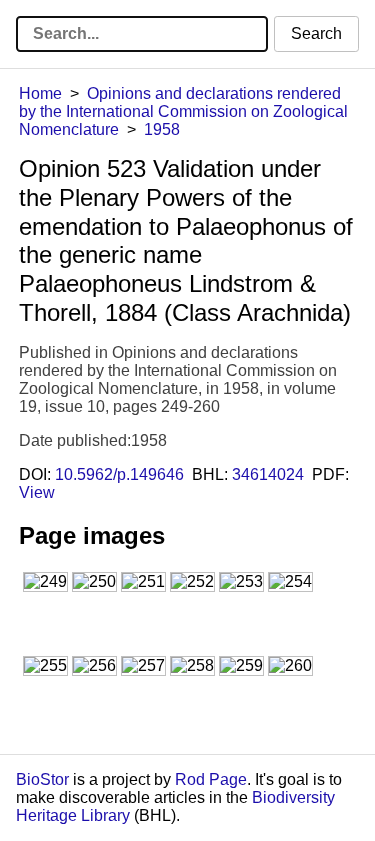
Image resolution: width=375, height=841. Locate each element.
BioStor (42, 779)
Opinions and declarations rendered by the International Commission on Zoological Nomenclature (183, 111)
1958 (162, 129)
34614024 (268, 474)
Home (40, 93)
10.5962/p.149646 (119, 474)
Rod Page (211, 779)
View (37, 492)
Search (316, 33)
